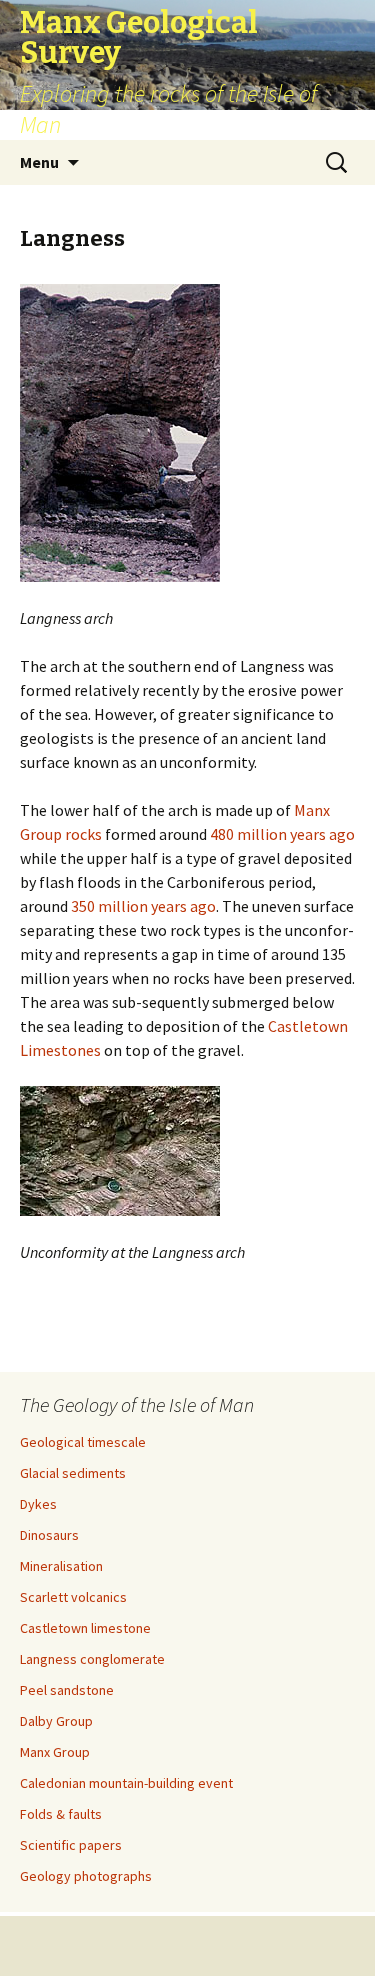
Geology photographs (86, 1876)
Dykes (38, 1504)
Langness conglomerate (92, 1659)
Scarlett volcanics (73, 1597)
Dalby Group (56, 1721)
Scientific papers (71, 1845)
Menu (39, 162)
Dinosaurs (49, 1535)
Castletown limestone (85, 1628)
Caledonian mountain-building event (126, 1783)
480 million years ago (282, 834)
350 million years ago (143, 906)
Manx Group (55, 1752)
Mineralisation (61, 1566)
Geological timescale (83, 1442)
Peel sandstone (67, 1690)
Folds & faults (61, 1814)
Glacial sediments (73, 1473)
